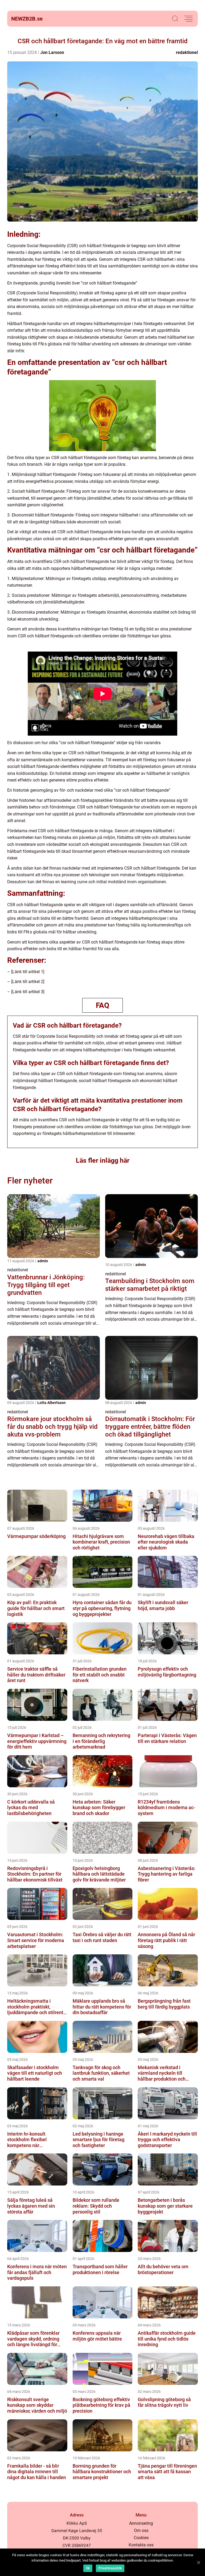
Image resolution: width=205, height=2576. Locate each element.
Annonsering (141, 2523)
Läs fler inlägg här (103, 1160)
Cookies (141, 2538)
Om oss (141, 2530)
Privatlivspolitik (110, 2568)
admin (43, 1261)
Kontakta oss (141, 2545)
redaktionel (187, 52)
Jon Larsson (52, 52)
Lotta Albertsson (52, 1403)
